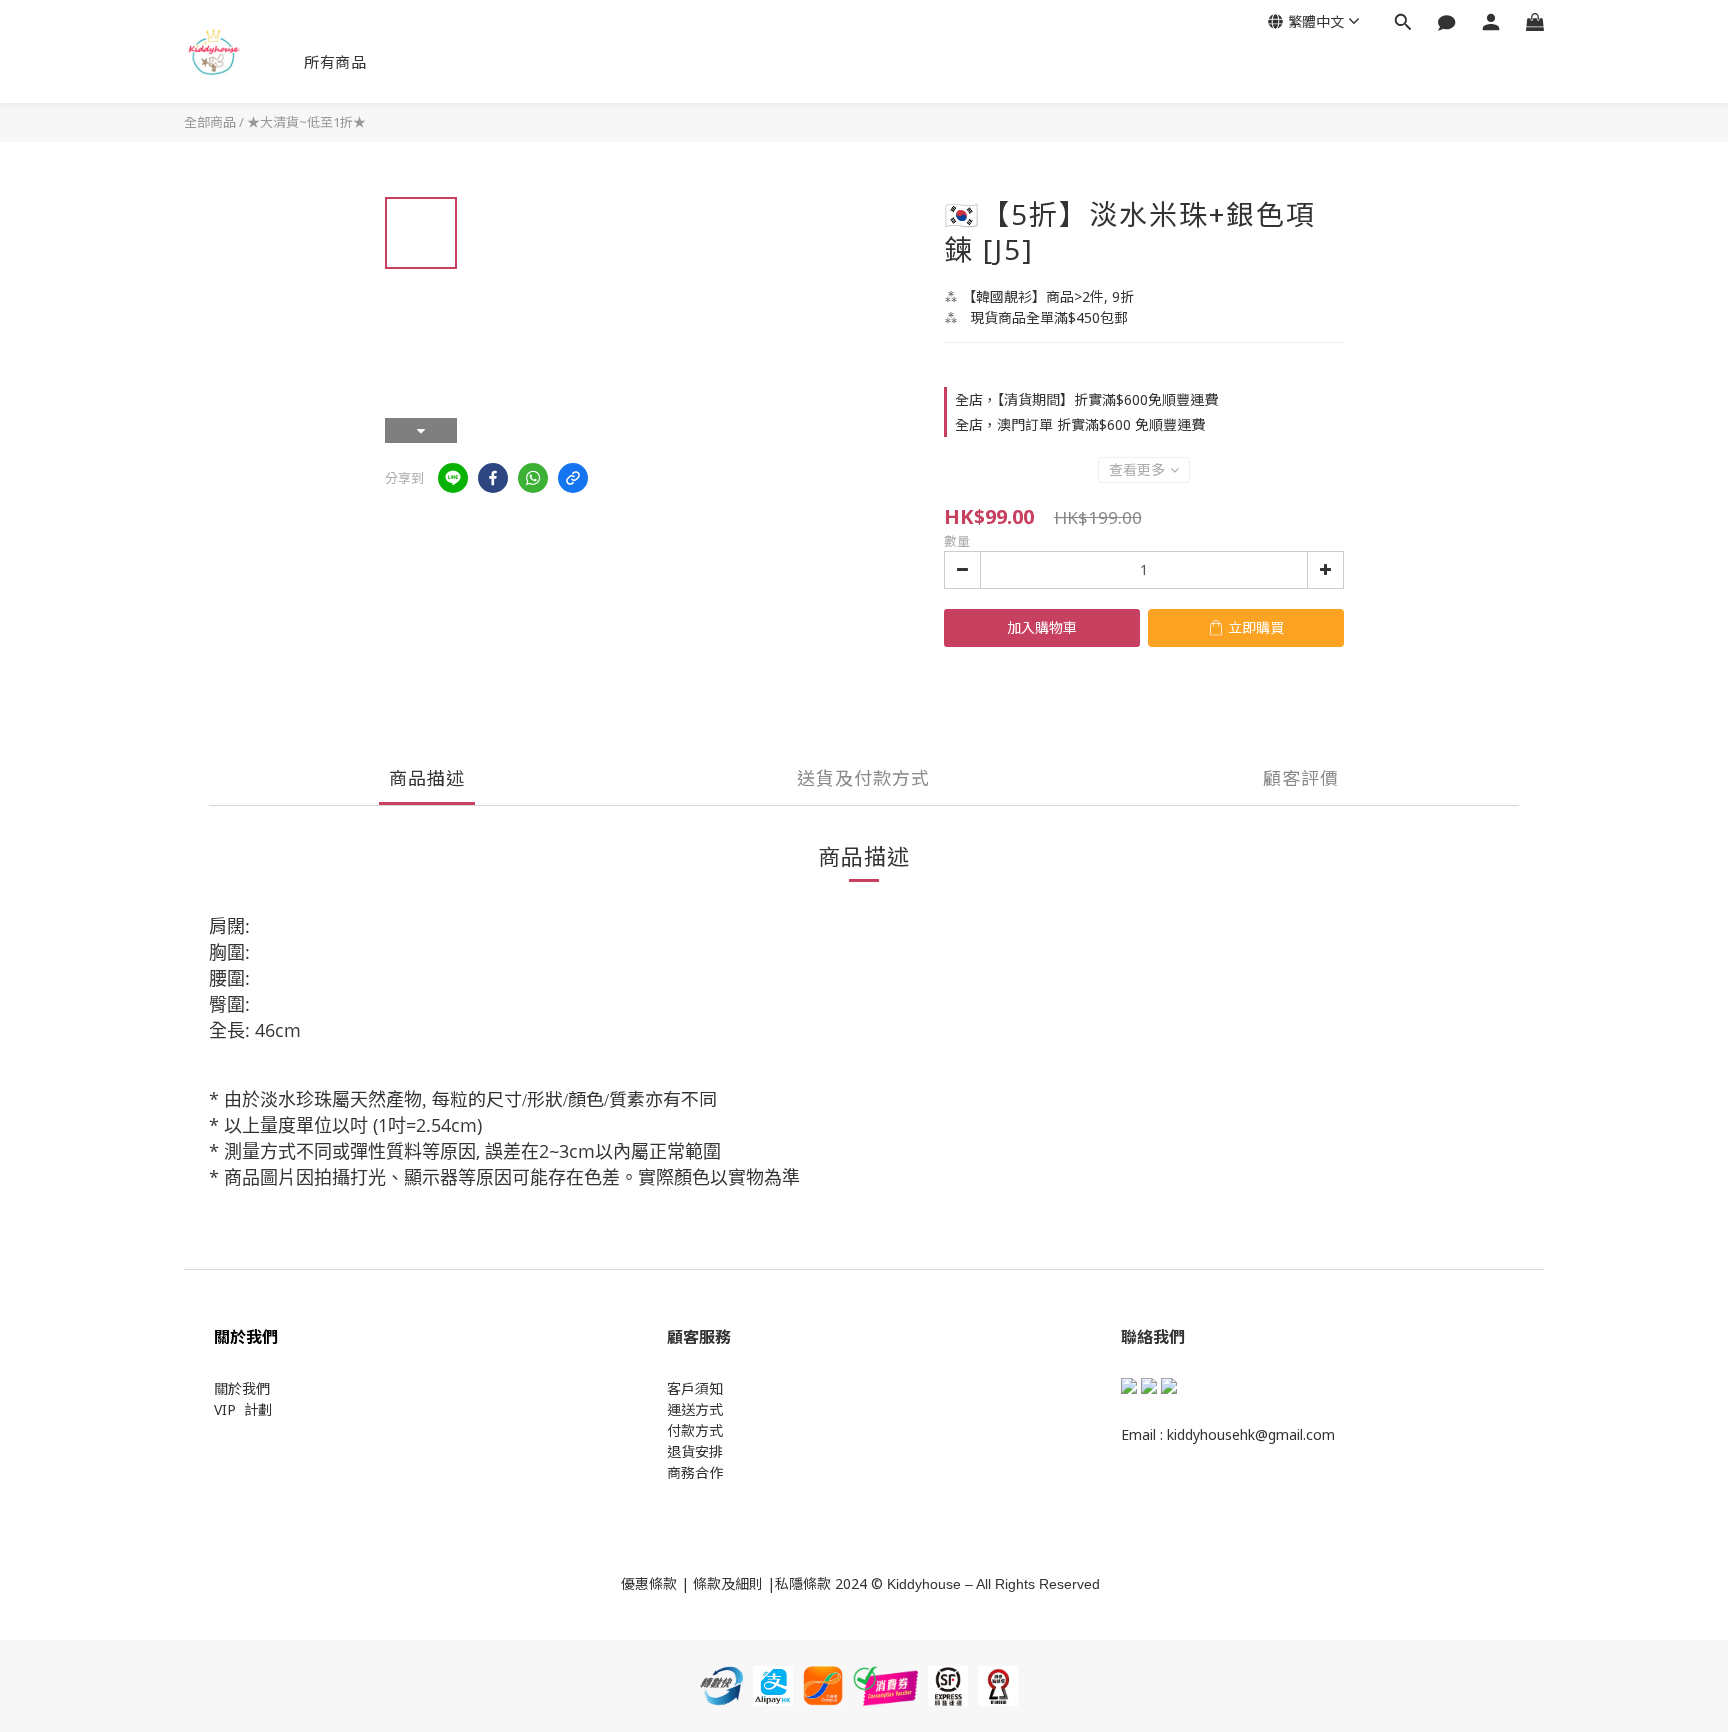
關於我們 (242, 1388)
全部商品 (210, 122)
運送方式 (695, 1409)
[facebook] (493, 478)
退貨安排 (695, 1451)
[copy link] (573, 478)
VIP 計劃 (243, 1409)
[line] (453, 478)
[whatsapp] (533, 478)
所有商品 (335, 62)
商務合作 (695, 1472)
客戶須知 (695, 1388)
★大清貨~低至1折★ (306, 122)
